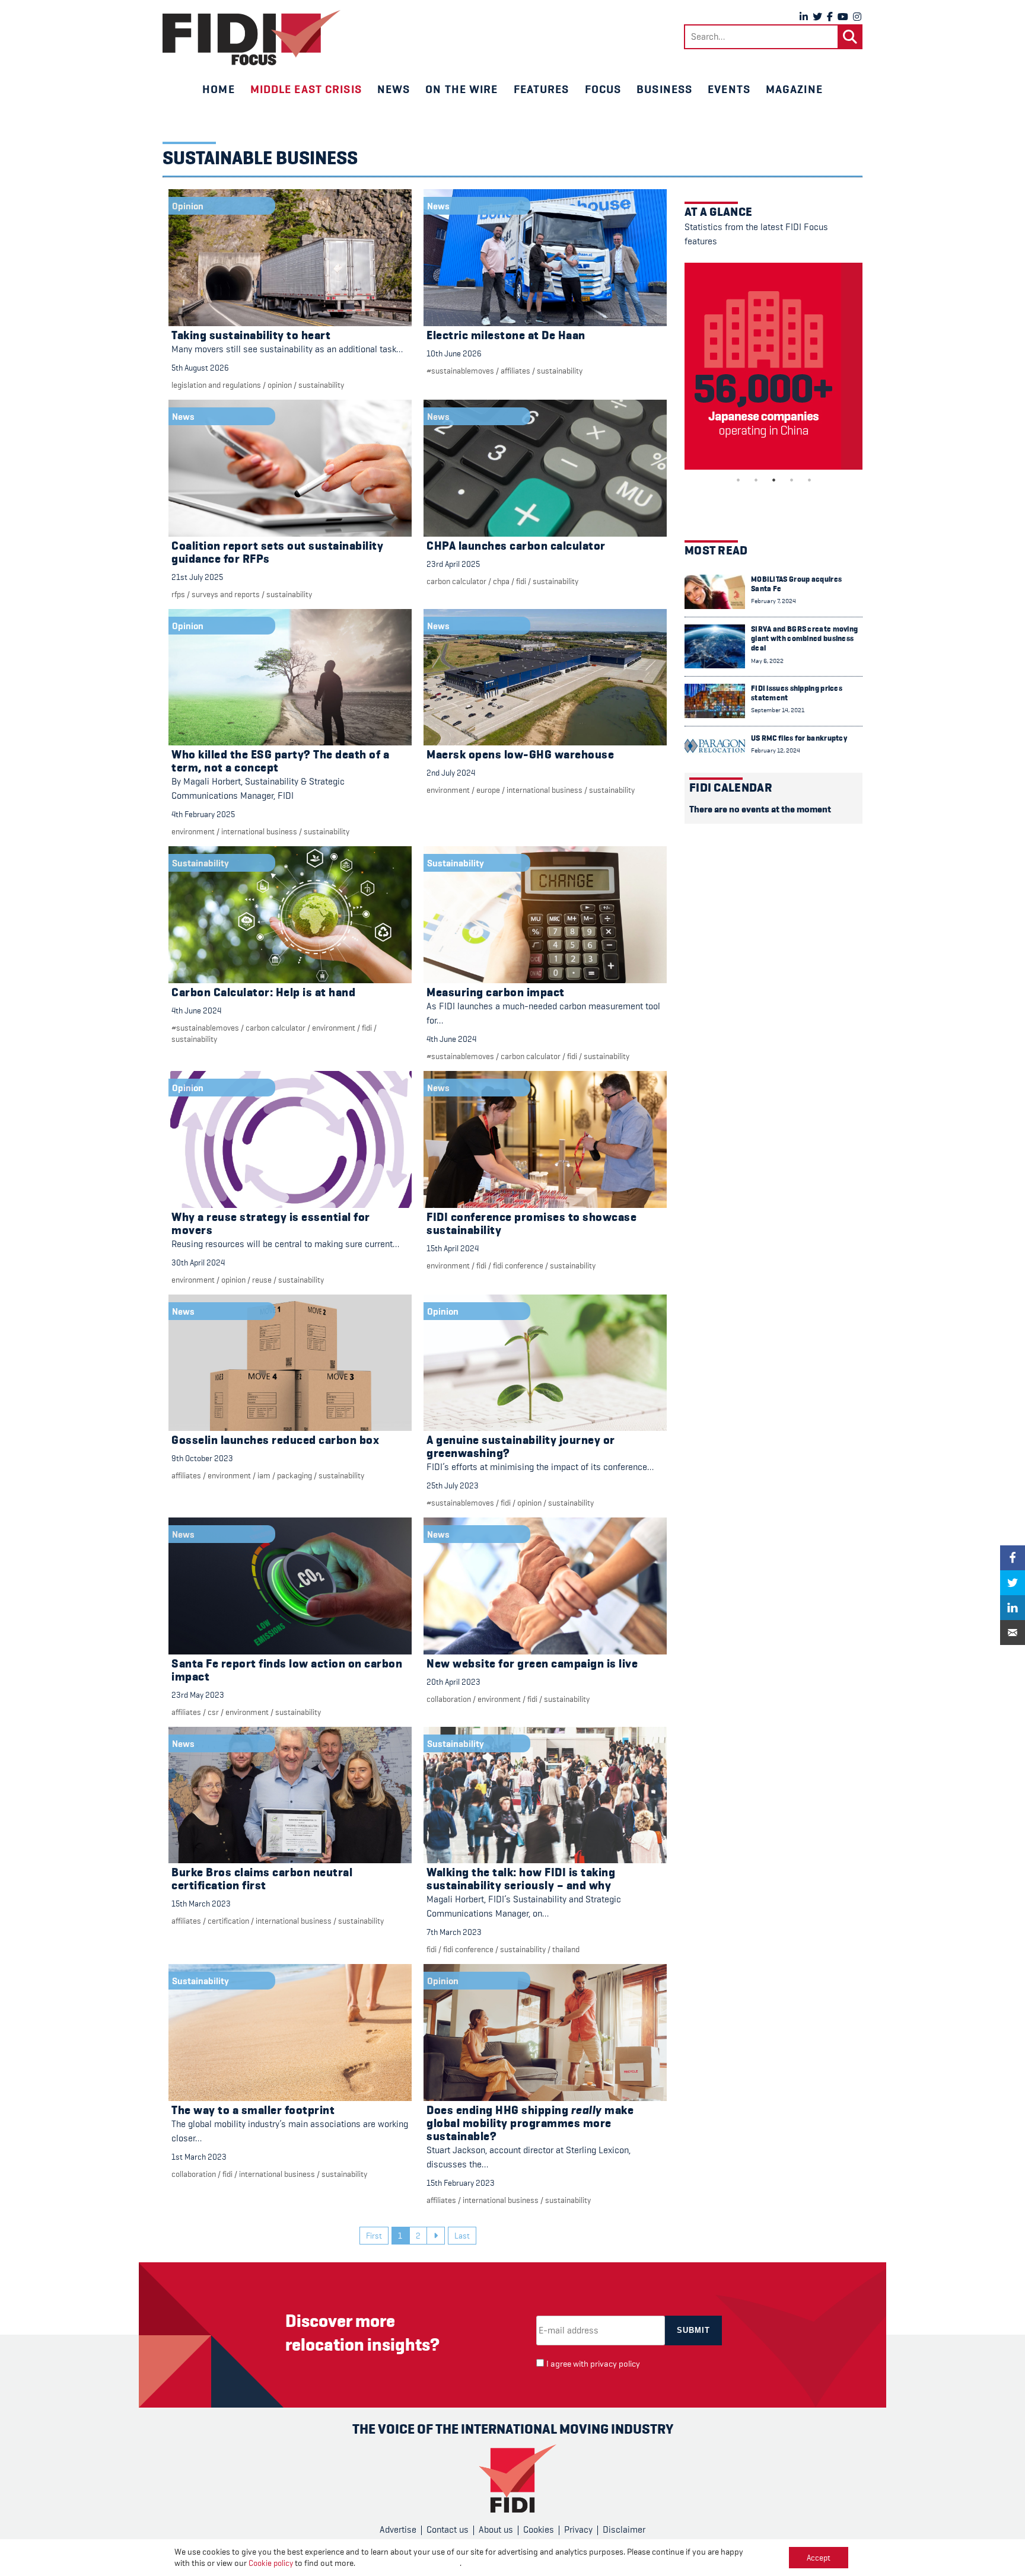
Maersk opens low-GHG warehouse (520, 755)
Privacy (578, 2530)
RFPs (178, 594)
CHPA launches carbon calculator (516, 546)
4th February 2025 (203, 814)
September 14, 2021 (778, 710)
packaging (295, 1475)
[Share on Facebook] (1013, 1558)
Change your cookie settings (408, 2563)
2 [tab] (756, 480)
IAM (264, 1475)
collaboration (449, 1699)
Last (462, 2236)
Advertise (398, 2530)
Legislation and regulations (216, 385)
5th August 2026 (200, 368)
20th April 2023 (453, 1682)
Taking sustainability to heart (251, 335)
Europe (488, 790)
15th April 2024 (453, 1248)
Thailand (566, 1949)
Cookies (539, 2530)
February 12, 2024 (776, 750)
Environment (193, 831)
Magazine (794, 89)
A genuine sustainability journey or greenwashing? (521, 1447)
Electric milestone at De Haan (506, 335)
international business (259, 831)
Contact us (448, 2530)
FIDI (521, 581)
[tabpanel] (773, 366)
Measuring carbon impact (496, 992)
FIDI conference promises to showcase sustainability (531, 1224)
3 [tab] (773, 480)
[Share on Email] (1013, 1633)
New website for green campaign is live (532, 1664)
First (374, 2236)
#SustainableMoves (460, 371)
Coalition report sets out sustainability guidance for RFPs (277, 552)
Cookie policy (271, 2563)
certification (228, 1921)
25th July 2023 (453, 1485)
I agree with (593, 2364)
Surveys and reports (226, 594)
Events (729, 89)
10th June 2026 (454, 353)
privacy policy (615, 2364)
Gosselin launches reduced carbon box (275, 1440)
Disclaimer (624, 2530)
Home (218, 89)
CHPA (501, 581)
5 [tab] (809, 480)
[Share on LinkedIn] (1013, 1608)
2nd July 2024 (451, 773)
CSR (213, 1712)
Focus (603, 89)
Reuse (262, 1280)
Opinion (280, 385)
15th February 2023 (461, 2183)
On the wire (461, 89)
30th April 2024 (198, 1263)
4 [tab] (791, 480)
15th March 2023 (201, 1904)
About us (496, 2530)
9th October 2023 (202, 1458)
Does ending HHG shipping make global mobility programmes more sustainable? (530, 2123)
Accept (819, 2558)
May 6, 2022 (767, 661)
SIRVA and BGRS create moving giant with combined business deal (804, 639)
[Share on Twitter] (1013, 1583)
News (394, 89)
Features (542, 89)
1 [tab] (738, 480)
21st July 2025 (197, 577)
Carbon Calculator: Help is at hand (263, 992)
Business (664, 89)
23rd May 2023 (198, 1695)
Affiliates (515, 371)
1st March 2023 (199, 2157)
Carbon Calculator (456, 581)
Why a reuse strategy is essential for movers (271, 1224)
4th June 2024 (196, 1010)
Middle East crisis (306, 89)
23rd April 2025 (453, 564)
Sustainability (321, 385)
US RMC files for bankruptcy (799, 738)
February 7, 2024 (773, 601)
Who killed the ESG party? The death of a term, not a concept (280, 761)
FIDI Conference (518, 1265)
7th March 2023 (454, 1932)
